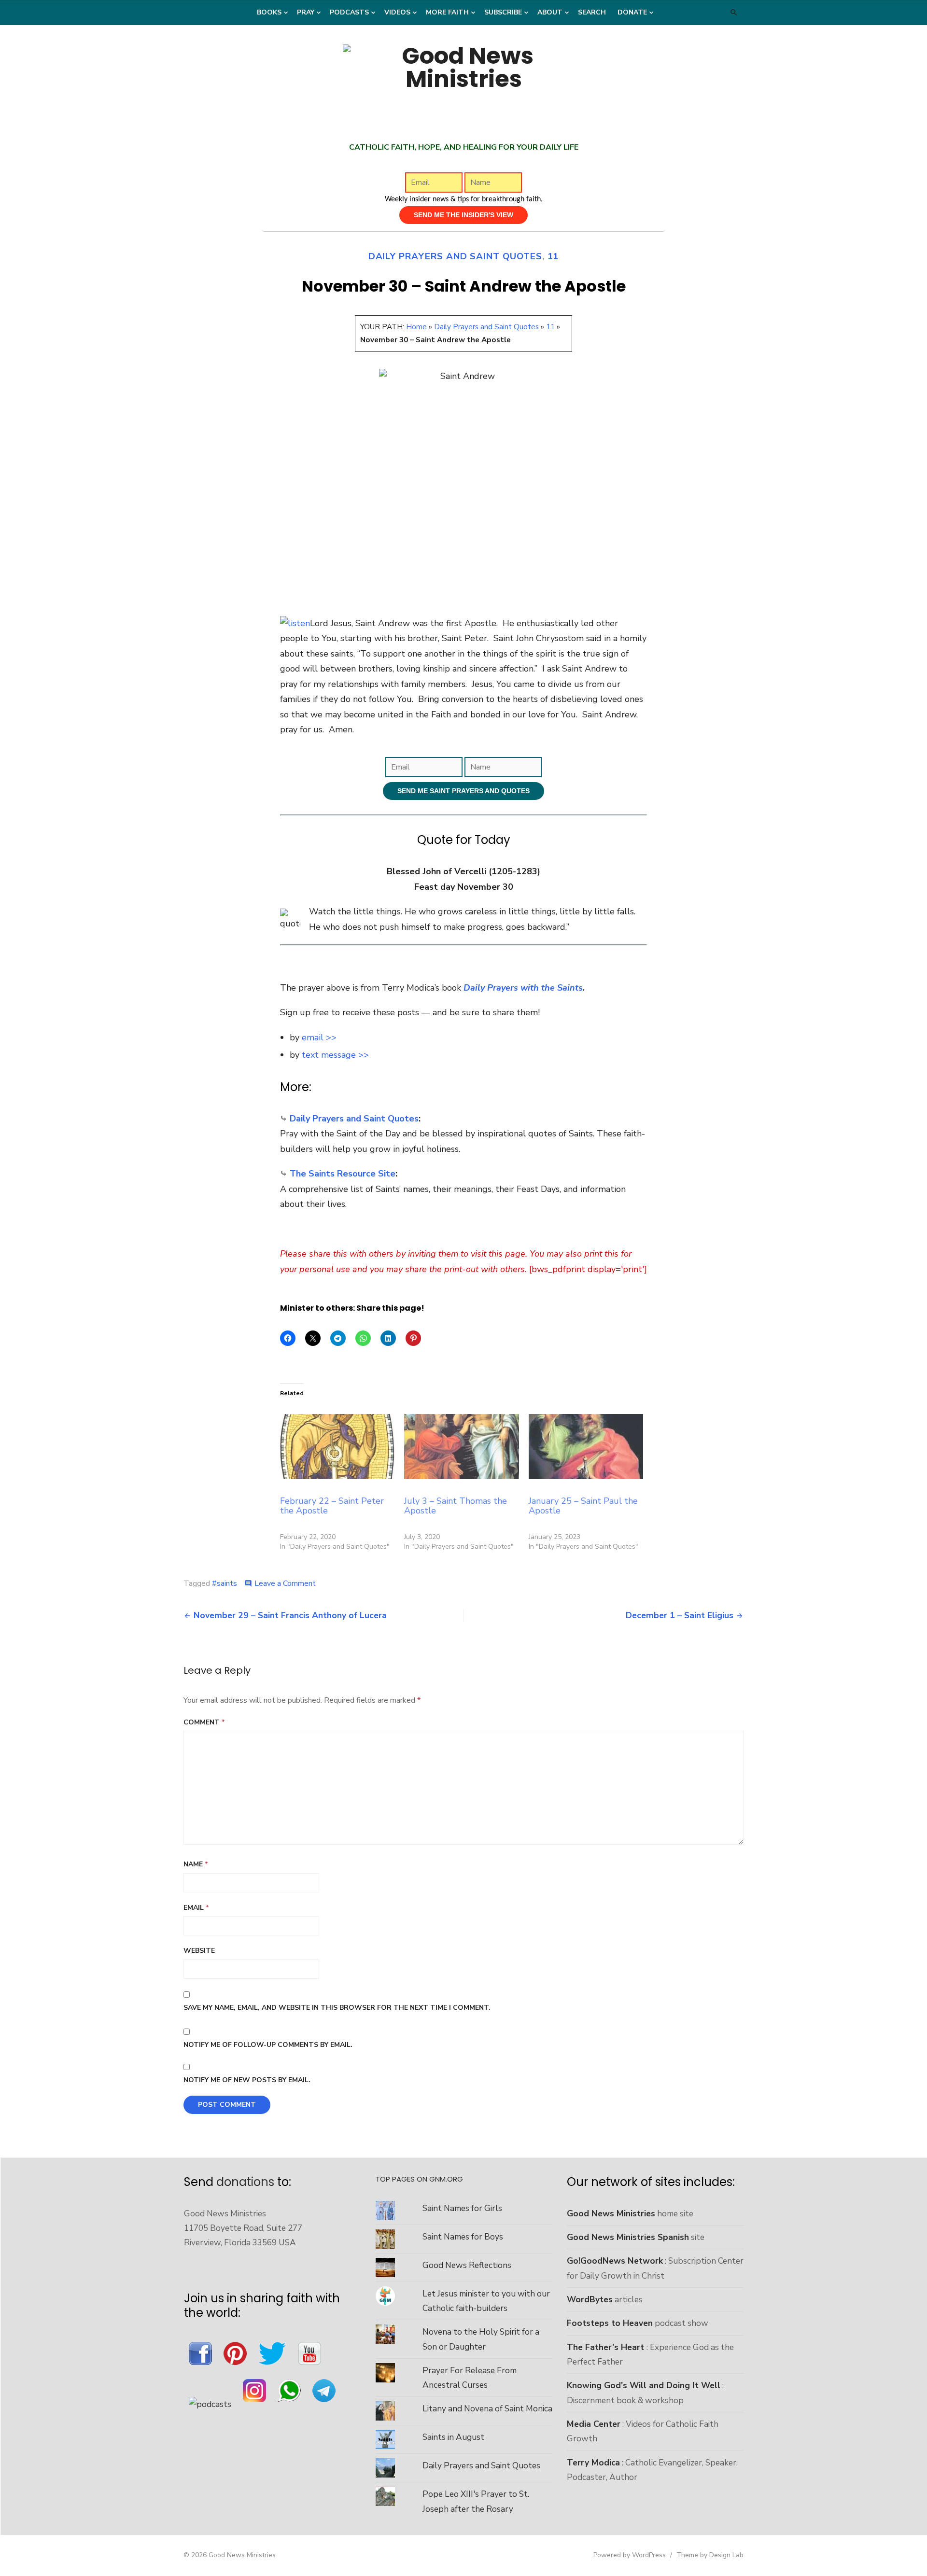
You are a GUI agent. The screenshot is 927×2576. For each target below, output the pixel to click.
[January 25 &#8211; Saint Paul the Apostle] (586, 1447)
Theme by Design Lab (710, 2555)
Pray (306, 12)
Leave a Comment (285, 1583)
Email (196, 1908)
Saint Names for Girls (462, 2208)
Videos (397, 12)
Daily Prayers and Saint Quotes (455, 256)
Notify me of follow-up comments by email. (268, 2045)
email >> (319, 1037)
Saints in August (453, 2437)
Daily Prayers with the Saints (523, 988)
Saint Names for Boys (463, 2237)
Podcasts (349, 12)
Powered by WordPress (630, 2555)
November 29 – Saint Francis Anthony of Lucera (290, 1615)
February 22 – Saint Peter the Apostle (332, 1506)
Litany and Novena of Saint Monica (487, 2408)
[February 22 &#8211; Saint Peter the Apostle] (337, 1447)
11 (553, 256)
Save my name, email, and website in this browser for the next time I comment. (337, 2008)
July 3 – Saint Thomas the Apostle (456, 1506)
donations (245, 2182)
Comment (204, 1722)
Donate (632, 12)
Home (416, 327)
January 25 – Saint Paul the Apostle (583, 1506)
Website (199, 1951)
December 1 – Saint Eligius (680, 1615)
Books (269, 12)
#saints (225, 1583)
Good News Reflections (467, 2265)
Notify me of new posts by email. (247, 2080)
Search (592, 12)
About (550, 12)
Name (196, 1864)
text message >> (335, 1055)
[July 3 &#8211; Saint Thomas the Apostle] (461, 1447)
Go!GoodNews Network (615, 2261)
